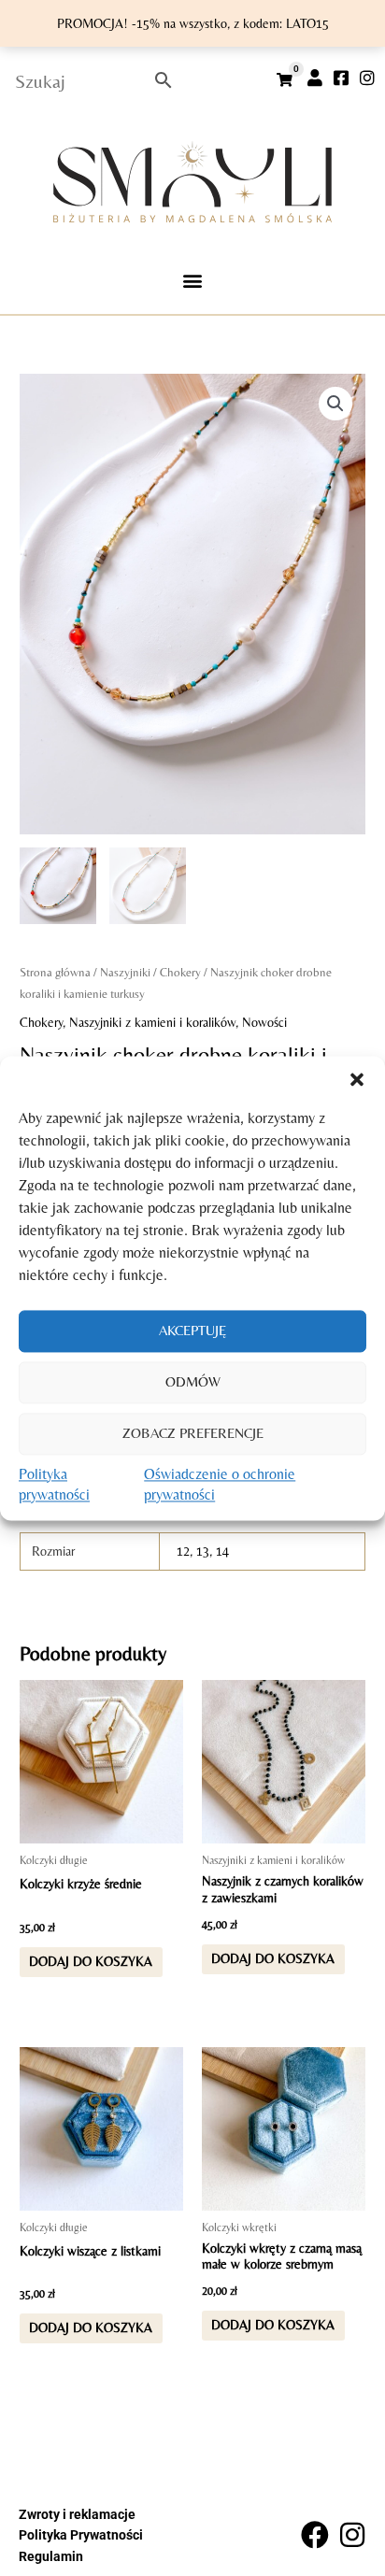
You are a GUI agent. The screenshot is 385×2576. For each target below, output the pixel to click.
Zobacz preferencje (193, 1433)
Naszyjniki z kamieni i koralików (152, 1022)
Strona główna (55, 972)
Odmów (193, 1381)
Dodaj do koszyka (91, 1961)
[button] (357, 1079)
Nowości (264, 1022)
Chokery (180, 972)
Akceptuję (192, 1330)
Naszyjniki (125, 972)
